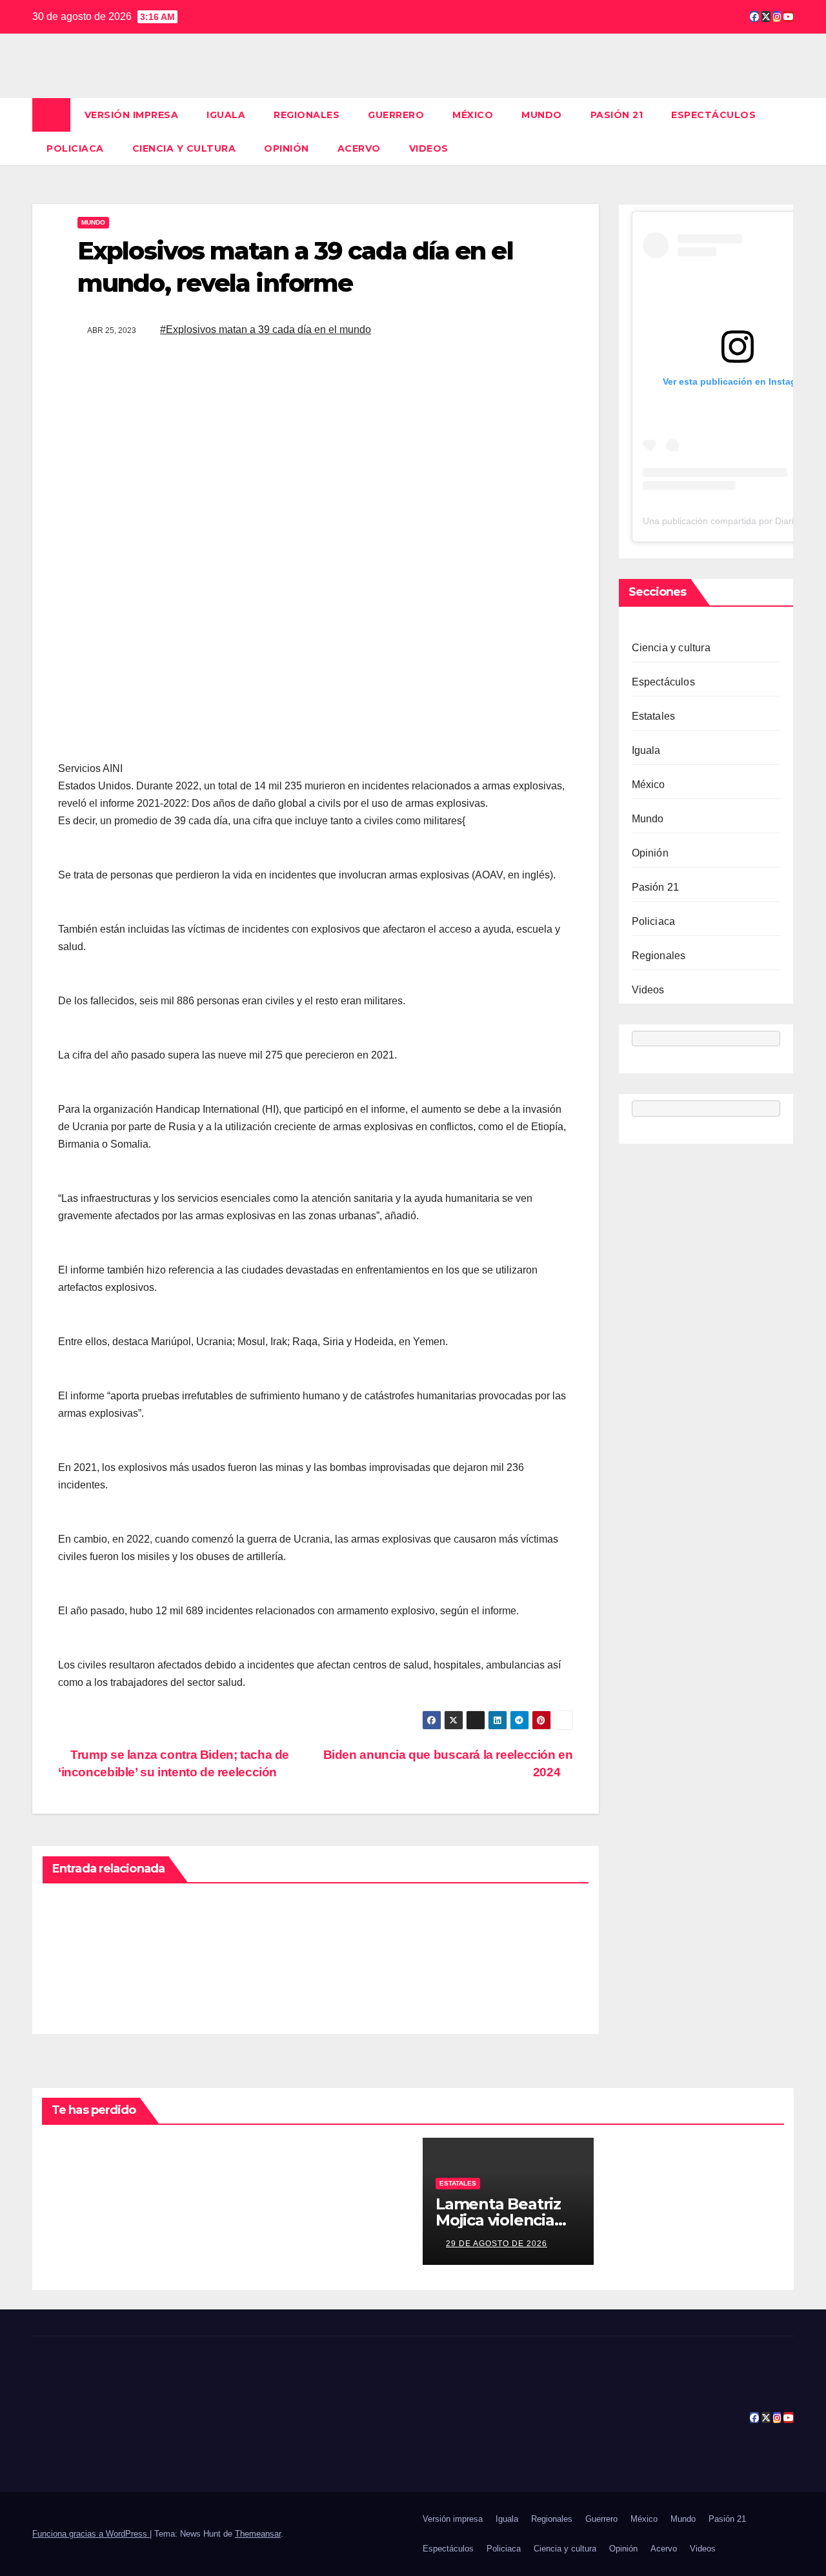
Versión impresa (132, 115)
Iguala (226, 115)
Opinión (287, 148)
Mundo (542, 115)
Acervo (359, 148)
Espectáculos (713, 115)
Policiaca (75, 148)
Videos (429, 148)
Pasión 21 (617, 115)
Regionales (307, 115)
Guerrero (396, 115)
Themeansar (258, 2534)
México (473, 115)
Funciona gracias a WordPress (91, 2534)
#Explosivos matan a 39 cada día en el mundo (266, 330)
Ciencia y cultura (184, 148)
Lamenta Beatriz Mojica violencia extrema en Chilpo (506, 2220)
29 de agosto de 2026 (497, 2244)
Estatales (654, 716)
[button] (785, 131)
